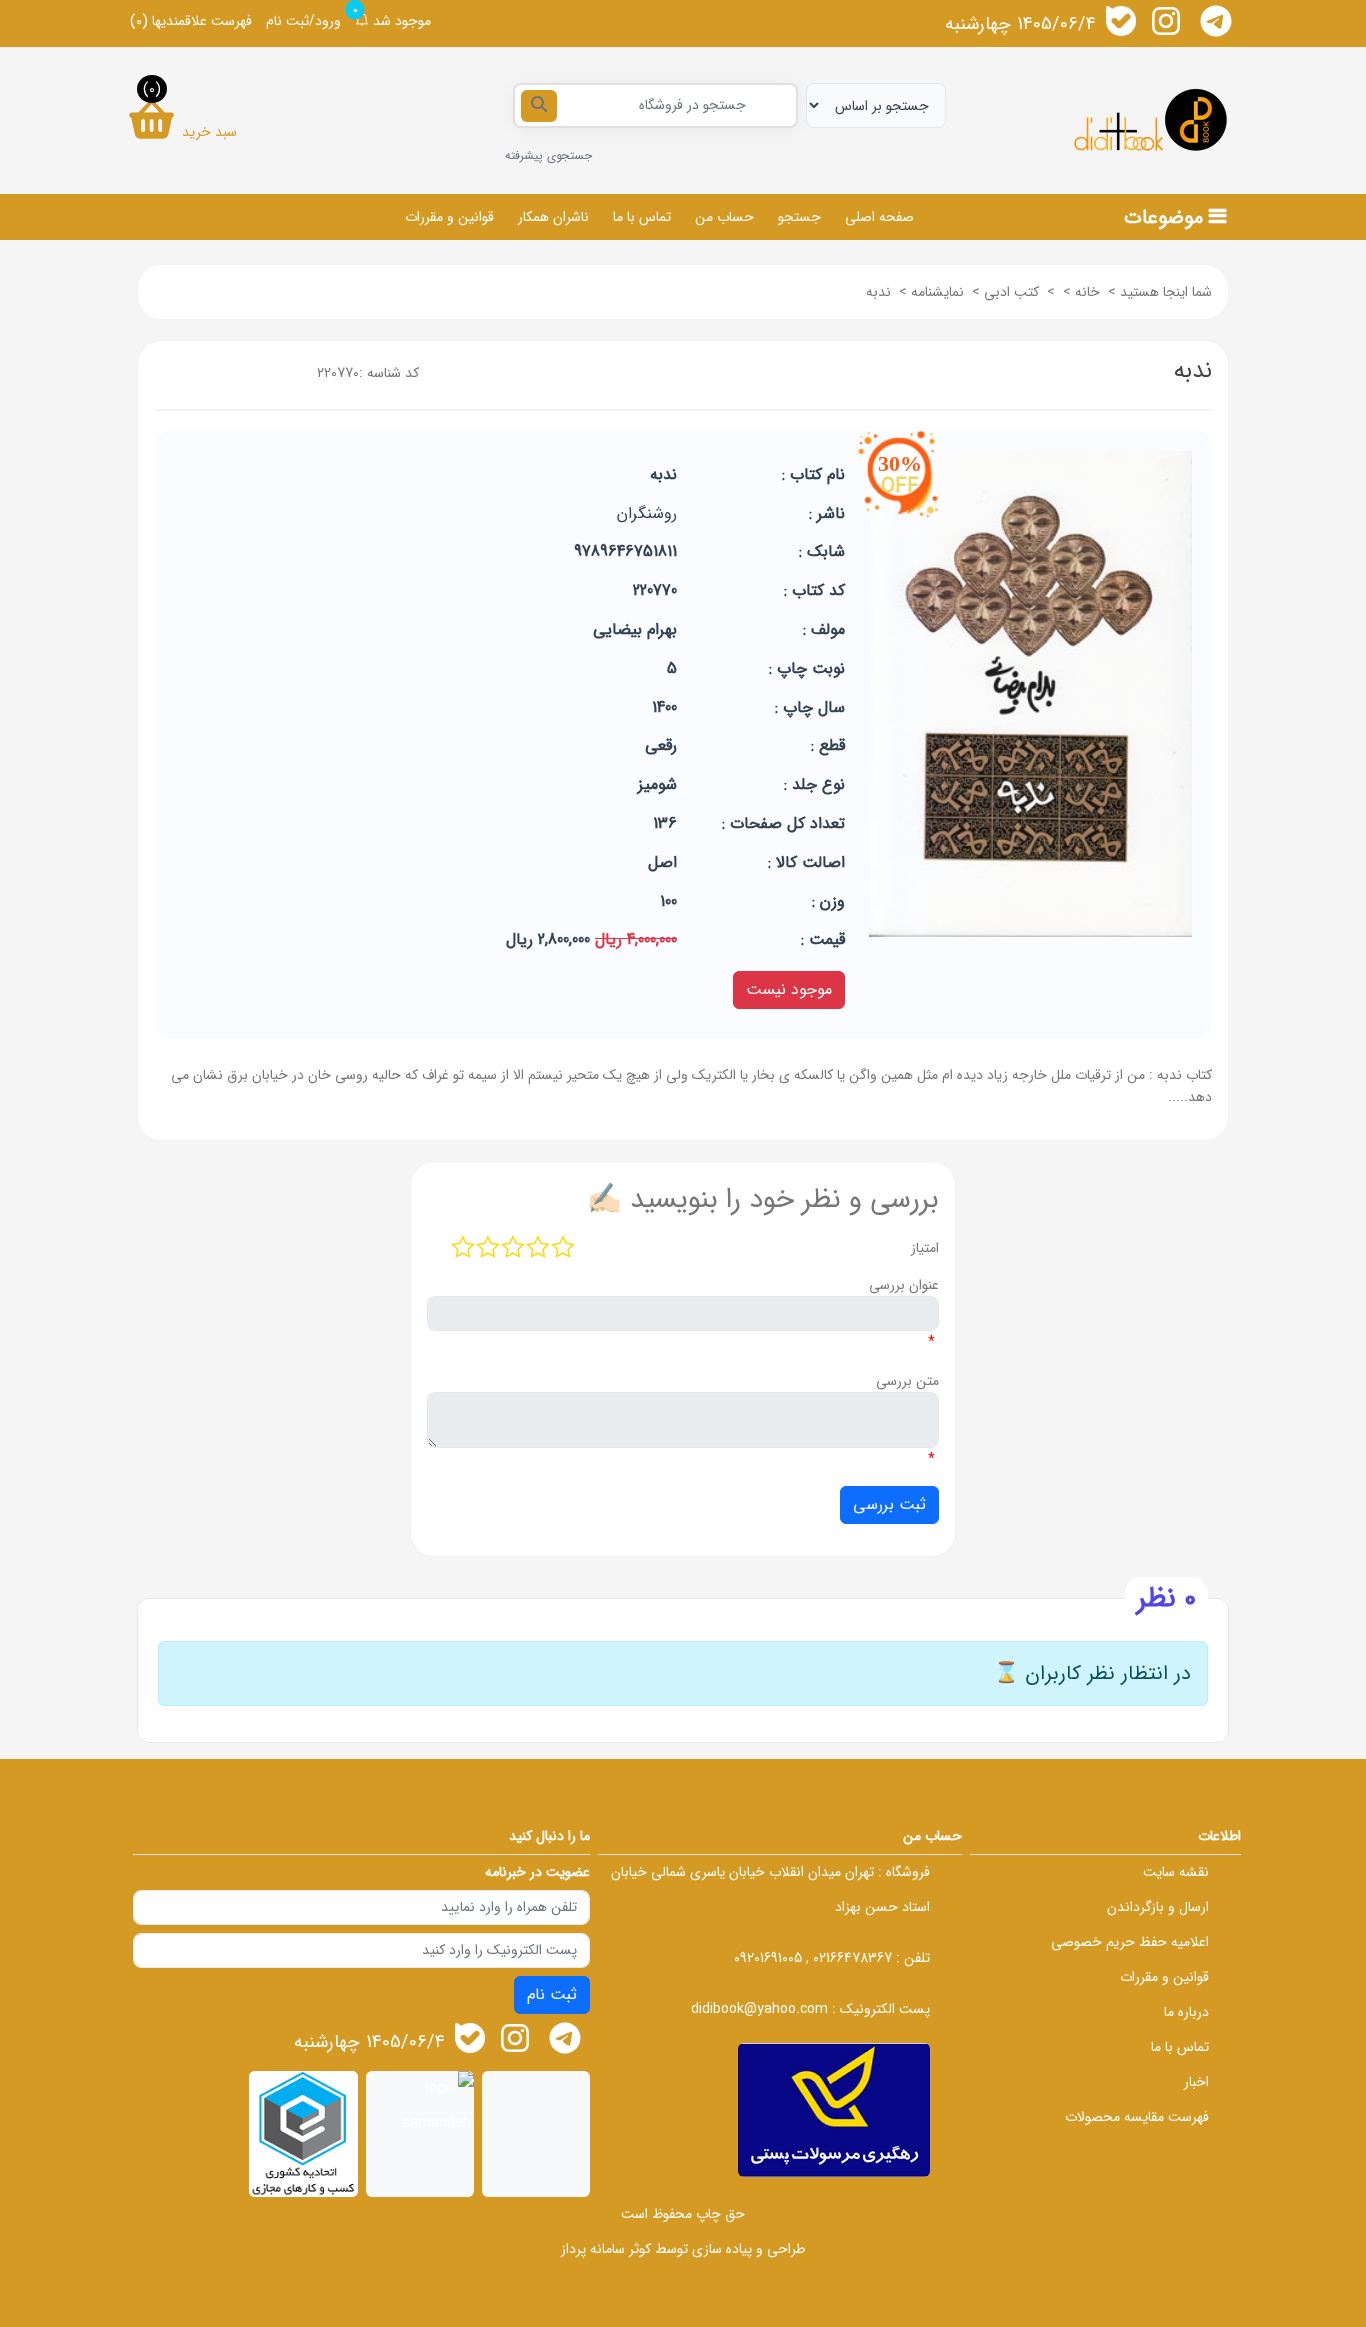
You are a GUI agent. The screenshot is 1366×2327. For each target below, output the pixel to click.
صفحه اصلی (879, 217)
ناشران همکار (553, 217)
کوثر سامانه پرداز (606, 2249)
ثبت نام (552, 1994)
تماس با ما (642, 217)
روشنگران (647, 513)
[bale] (1121, 21)
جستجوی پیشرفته (548, 155)
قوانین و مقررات (449, 217)
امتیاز (925, 1248)
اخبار (1196, 2082)
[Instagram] (1166, 21)
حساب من (724, 217)
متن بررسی (907, 1381)
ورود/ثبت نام (303, 21)
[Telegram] (1216, 21)
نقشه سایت (1176, 1872)
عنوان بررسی (904, 1285)
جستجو (799, 217)
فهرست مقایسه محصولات (1137, 2117)
